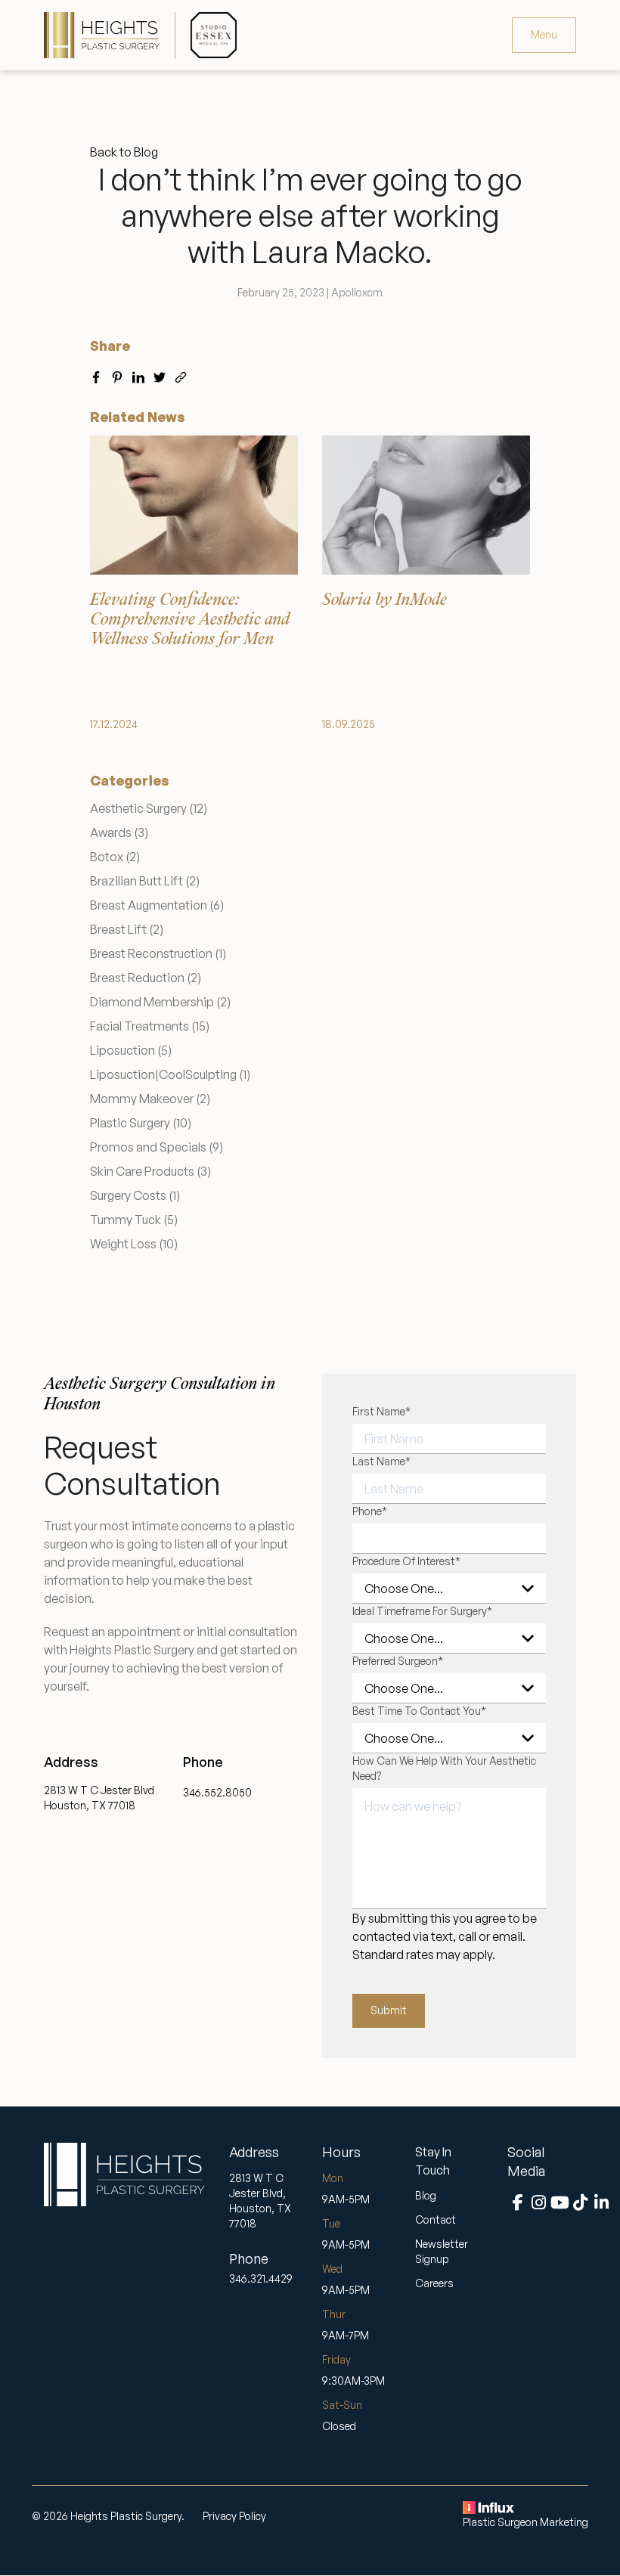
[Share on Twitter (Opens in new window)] (160, 374)
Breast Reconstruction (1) (158, 953)
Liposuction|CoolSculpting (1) (170, 1074)
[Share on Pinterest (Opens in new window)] (117, 374)
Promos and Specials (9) (157, 1147)
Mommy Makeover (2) (150, 1099)
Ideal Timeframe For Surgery (422, 1611)
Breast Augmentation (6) (157, 905)
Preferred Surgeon (398, 1661)
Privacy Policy (234, 2516)
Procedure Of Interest (406, 1561)
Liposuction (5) (131, 1050)
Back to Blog (124, 152)
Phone (370, 1511)
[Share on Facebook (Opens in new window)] (96, 374)
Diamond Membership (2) (160, 1002)
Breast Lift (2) (127, 929)
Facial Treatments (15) (150, 1026)
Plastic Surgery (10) (141, 1123)
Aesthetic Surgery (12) (149, 808)
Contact (436, 2220)
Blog (426, 2195)
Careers (434, 2283)
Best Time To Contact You (419, 1711)
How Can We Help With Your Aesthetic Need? (444, 1768)
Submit (389, 2010)
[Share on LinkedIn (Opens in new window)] (138, 374)
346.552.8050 (217, 1792)
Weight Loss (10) (134, 1244)
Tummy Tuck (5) (134, 1220)
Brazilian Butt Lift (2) (145, 881)
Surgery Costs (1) (135, 1195)
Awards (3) (119, 832)
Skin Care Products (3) (150, 1171)
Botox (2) (115, 857)
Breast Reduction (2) (146, 978)
